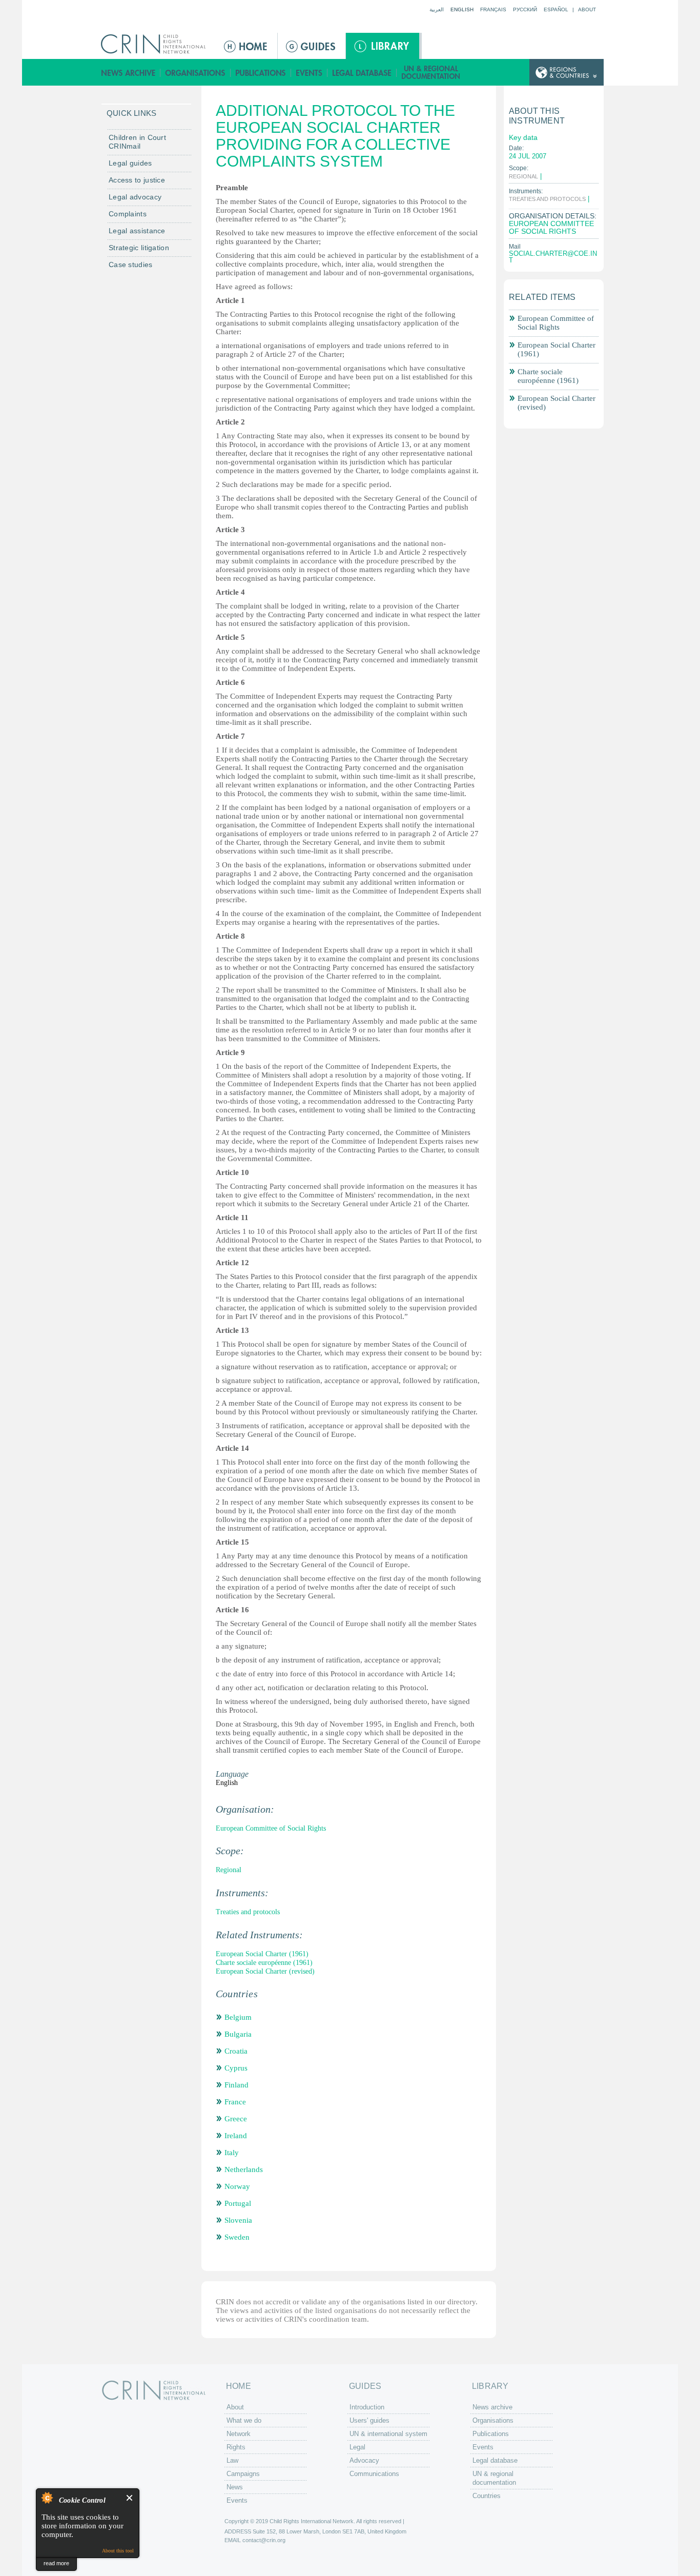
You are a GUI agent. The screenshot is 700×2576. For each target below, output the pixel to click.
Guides (312, 46)
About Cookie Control (47, 2498)
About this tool (118, 2551)
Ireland (236, 2136)
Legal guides (130, 163)
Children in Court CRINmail (137, 142)
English (462, 9)
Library (383, 46)
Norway (237, 2186)
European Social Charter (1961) (262, 1954)
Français (493, 9)
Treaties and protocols (248, 1912)
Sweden (237, 2237)
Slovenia (238, 2220)
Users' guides (369, 2420)
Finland (236, 2085)
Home (246, 46)
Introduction (367, 2407)
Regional (229, 1870)
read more (56, 2563)
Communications (374, 2474)
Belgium (238, 2017)
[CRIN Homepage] (157, 44)
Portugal (238, 2203)
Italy (232, 2153)
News (235, 2487)
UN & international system (388, 2434)
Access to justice (137, 180)
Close (130, 2498)
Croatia (236, 2051)
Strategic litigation (139, 248)
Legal (357, 2447)
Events (309, 73)
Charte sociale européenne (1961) (264, 1963)
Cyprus (236, 2068)
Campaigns (243, 2474)
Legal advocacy (135, 197)
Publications (261, 73)
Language (232, 1774)
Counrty (567, 73)
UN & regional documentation (431, 73)
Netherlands (244, 2169)
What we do (244, 2420)
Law (232, 2460)
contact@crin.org (264, 2540)
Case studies (131, 265)
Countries (487, 2496)
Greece (236, 2119)
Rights (236, 2447)
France (235, 2102)
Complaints (128, 214)
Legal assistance (137, 231)
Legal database (362, 73)
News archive (128, 73)
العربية (437, 9)
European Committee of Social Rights (271, 1828)
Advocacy (364, 2460)
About (587, 9)
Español (556, 9)
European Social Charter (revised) (265, 1971)
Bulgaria (238, 2034)
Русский (525, 9)
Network (239, 2434)
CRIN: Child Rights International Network (154, 2390)
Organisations (195, 73)
